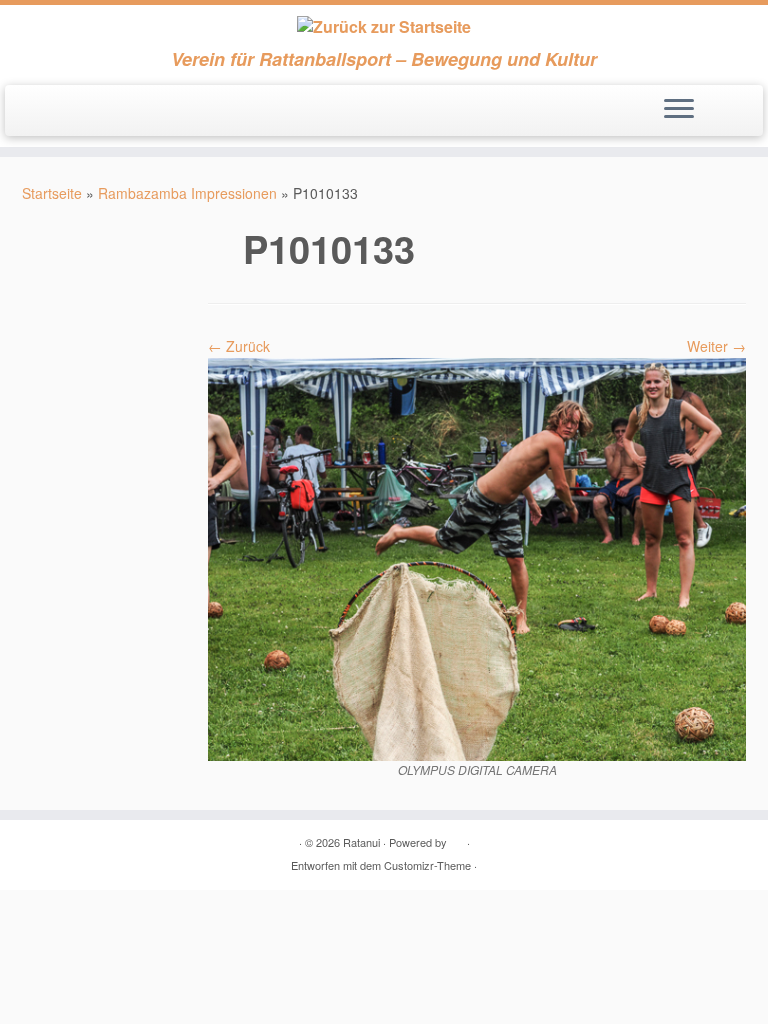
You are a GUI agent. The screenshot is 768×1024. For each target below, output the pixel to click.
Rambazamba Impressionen (187, 193)
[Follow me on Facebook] (63, 112)
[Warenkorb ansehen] (737, 104)
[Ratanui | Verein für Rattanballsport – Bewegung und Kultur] (384, 27)
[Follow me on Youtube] (90, 112)
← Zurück (239, 346)
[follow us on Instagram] (117, 112)
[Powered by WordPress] (457, 838)
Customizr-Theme (427, 865)
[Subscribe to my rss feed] (36, 112)
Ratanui (361, 842)
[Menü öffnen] (679, 111)
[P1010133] (477, 557)
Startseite (52, 193)
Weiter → (716, 346)
